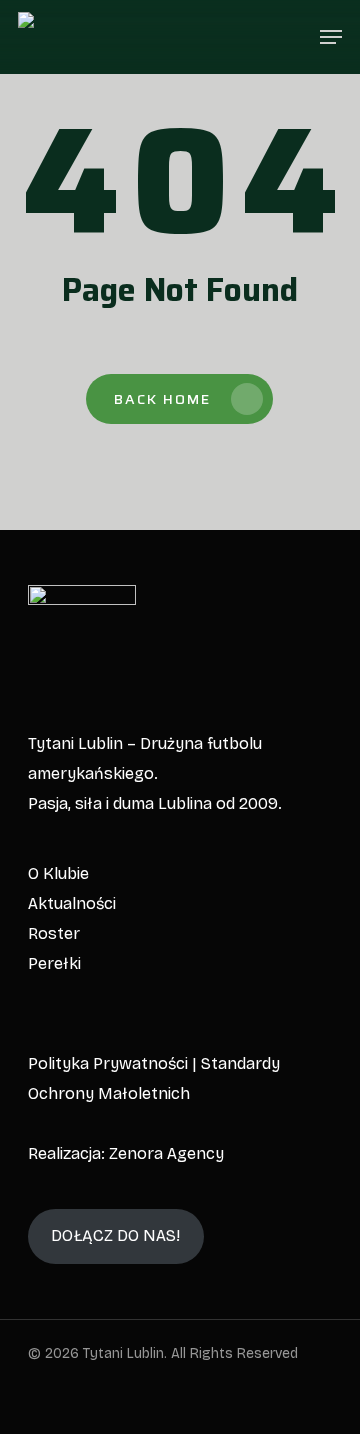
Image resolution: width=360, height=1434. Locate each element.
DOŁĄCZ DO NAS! (115, 1235)
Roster (54, 933)
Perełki (54, 963)
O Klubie (58, 873)
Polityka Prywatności (108, 1063)
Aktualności (72, 903)
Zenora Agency (166, 1153)
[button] (331, 37)
